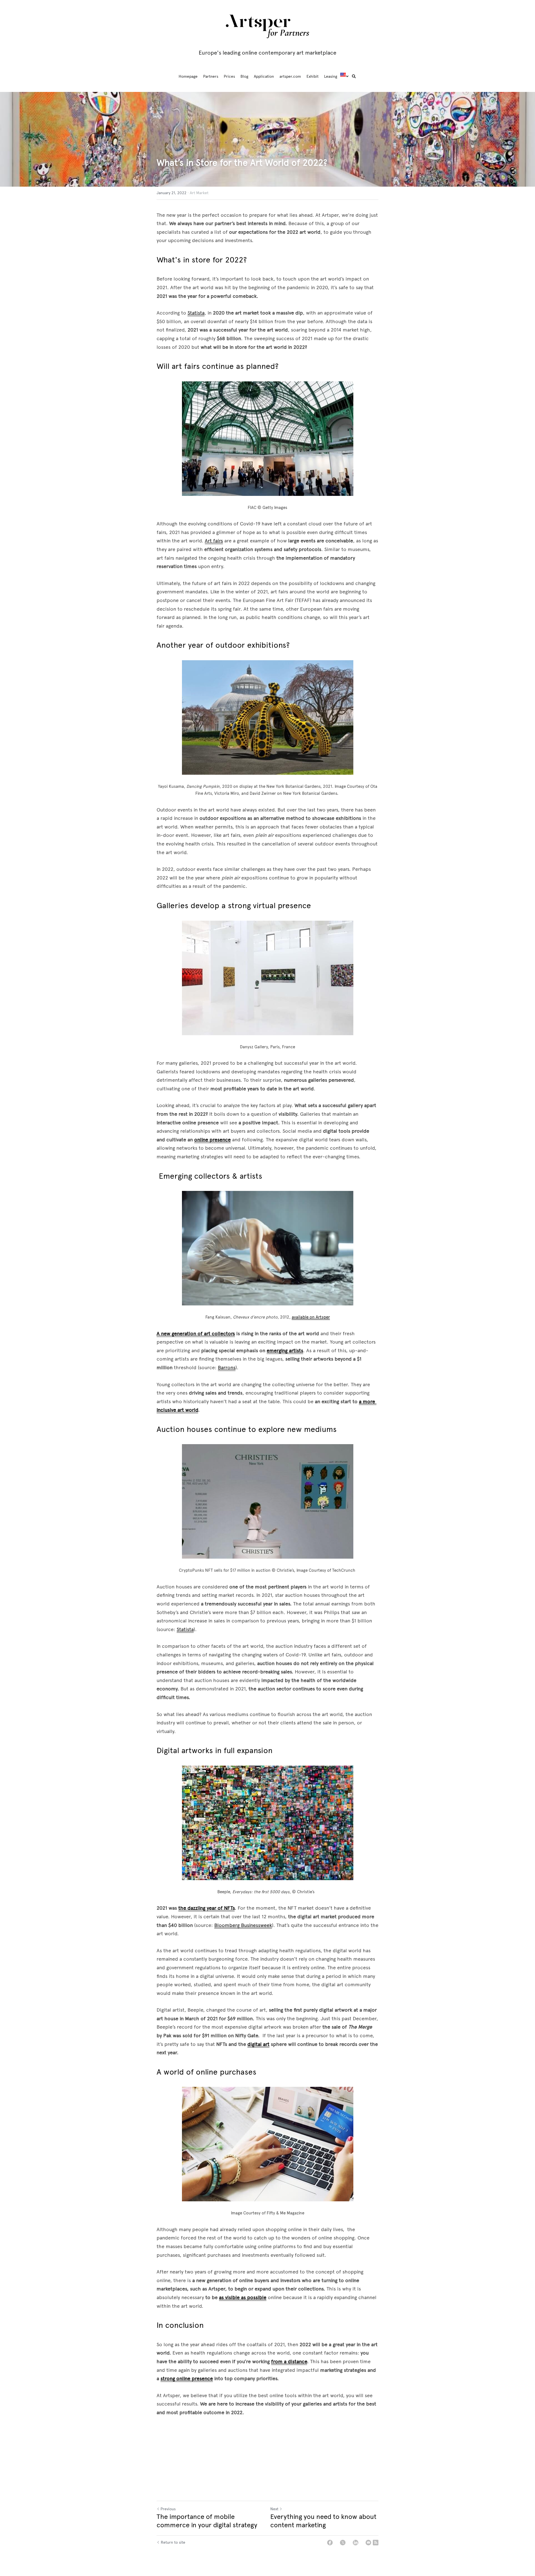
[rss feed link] (376, 2543)
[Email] (368, 2543)
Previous (168, 2509)
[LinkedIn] (356, 2543)
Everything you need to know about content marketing (323, 2521)
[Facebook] (330, 2543)
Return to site (173, 2542)
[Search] (354, 77)
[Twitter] (343, 2543)
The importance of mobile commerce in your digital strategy (207, 2521)
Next (274, 2509)
